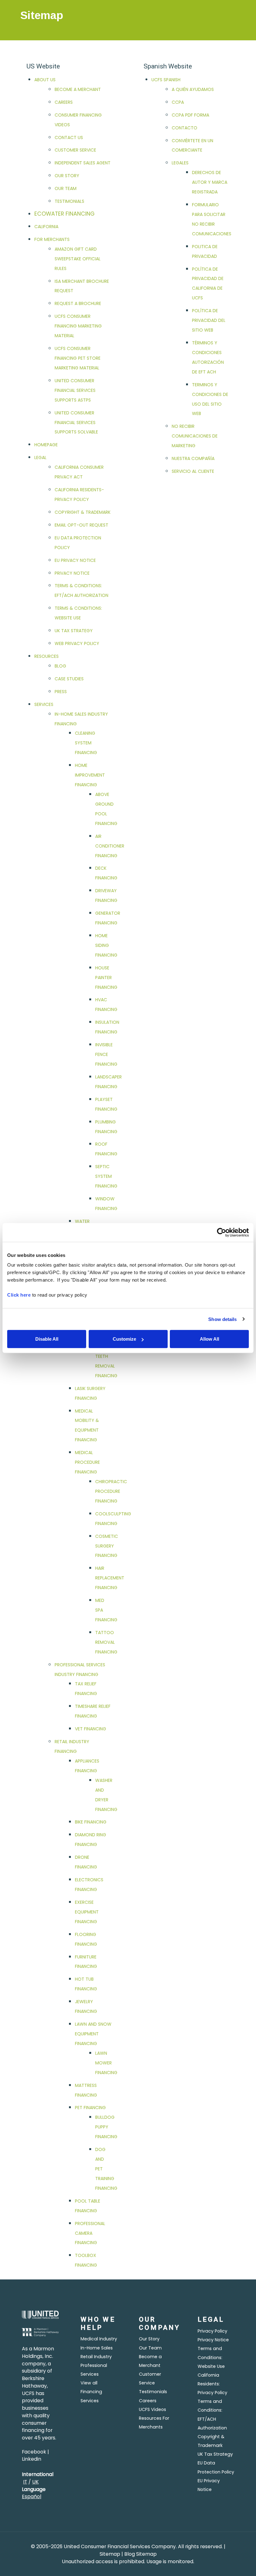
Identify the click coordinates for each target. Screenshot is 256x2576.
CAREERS (64, 102)
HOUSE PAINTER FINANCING (106, 978)
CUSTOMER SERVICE (75, 150)
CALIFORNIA (46, 227)
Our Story (149, 2339)
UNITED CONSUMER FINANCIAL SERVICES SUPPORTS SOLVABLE (76, 423)
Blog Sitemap (140, 2554)
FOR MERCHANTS (52, 239)
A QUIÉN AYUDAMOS (193, 89)
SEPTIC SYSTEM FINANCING (106, 1176)
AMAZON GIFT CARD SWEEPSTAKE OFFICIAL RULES (78, 259)
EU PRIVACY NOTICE (75, 560)
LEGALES (180, 163)
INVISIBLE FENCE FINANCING (106, 1054)
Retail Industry (96, 2357)
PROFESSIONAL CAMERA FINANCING (90, 2233)
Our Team (150, 2348)
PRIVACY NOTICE (72, 573)
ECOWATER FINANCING (64, 214)
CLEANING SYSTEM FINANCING (86, 743)
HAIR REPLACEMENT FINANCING (110, 1578)
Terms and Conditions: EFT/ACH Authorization (212, 2414)
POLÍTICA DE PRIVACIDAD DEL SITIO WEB (209, 320)
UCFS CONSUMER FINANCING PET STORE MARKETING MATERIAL (78, 358)
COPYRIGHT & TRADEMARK (83, 512)
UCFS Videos (153, 2409)
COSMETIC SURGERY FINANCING (107, 1546)
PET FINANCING (90, 2108)
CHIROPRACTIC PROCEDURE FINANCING (111, 1491)
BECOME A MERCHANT (78, 89)
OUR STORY (67, 176)
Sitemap (111, 2554)
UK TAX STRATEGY (74, 631)
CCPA (178, 102)
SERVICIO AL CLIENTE (193, 471)
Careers (148, 2401)
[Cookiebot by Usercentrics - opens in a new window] (222, 1232)
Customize (124, 1339)
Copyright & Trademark (211, 2441)
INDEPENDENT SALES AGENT (83, 163)
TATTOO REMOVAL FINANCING (106, 1642)
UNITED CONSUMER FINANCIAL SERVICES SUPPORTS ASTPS (75, 390)
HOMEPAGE (46, 445)
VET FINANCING (91, 1729)
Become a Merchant (150, 2361)
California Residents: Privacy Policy (212, 2384)
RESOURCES (47, 656)
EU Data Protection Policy (216, 2467)
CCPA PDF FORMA (190, 115)
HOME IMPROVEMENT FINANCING (90, 775)
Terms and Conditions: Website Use (211, 2357)
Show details (222, 1319)
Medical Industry (99, 2339)
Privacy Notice (213, 2340)
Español (32, 2496)
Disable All (47, 1339)
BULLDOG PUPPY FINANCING (106, 2127)
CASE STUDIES (69, 679)
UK (35, 2482)
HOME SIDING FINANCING (106, 945)
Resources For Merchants (154, 2423)
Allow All (209, 1339)
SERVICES (44, 704)
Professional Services (94, 2370)
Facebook (34, 2452)
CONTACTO (185, 128)
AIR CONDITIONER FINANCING (110, 846)
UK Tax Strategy (215, 2454)
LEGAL (40, 458)
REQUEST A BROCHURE (78, 303)
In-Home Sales (97, 2348)
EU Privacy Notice (209, 2485)
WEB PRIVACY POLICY (77, 643)
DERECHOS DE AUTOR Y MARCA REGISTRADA (210, 182)
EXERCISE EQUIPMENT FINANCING (87, 1912)
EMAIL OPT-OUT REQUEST (81, 525)
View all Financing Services (91, 2392)
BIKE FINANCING (91, 1822)
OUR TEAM (66, 188)
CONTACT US (69, 138)
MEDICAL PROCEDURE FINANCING (87, 1462)
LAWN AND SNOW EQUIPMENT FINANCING (93, 2034)
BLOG (60, 666)
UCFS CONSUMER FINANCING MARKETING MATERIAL (78, 326)
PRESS (61, 692)
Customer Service (150, 2378)
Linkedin (32, 2459)
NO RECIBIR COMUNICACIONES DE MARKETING (195, 436)
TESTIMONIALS (69, 201)
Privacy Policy (212, 2331)
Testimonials (153, 2392)
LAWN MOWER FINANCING (106, 2063)
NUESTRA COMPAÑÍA (193, 458)
